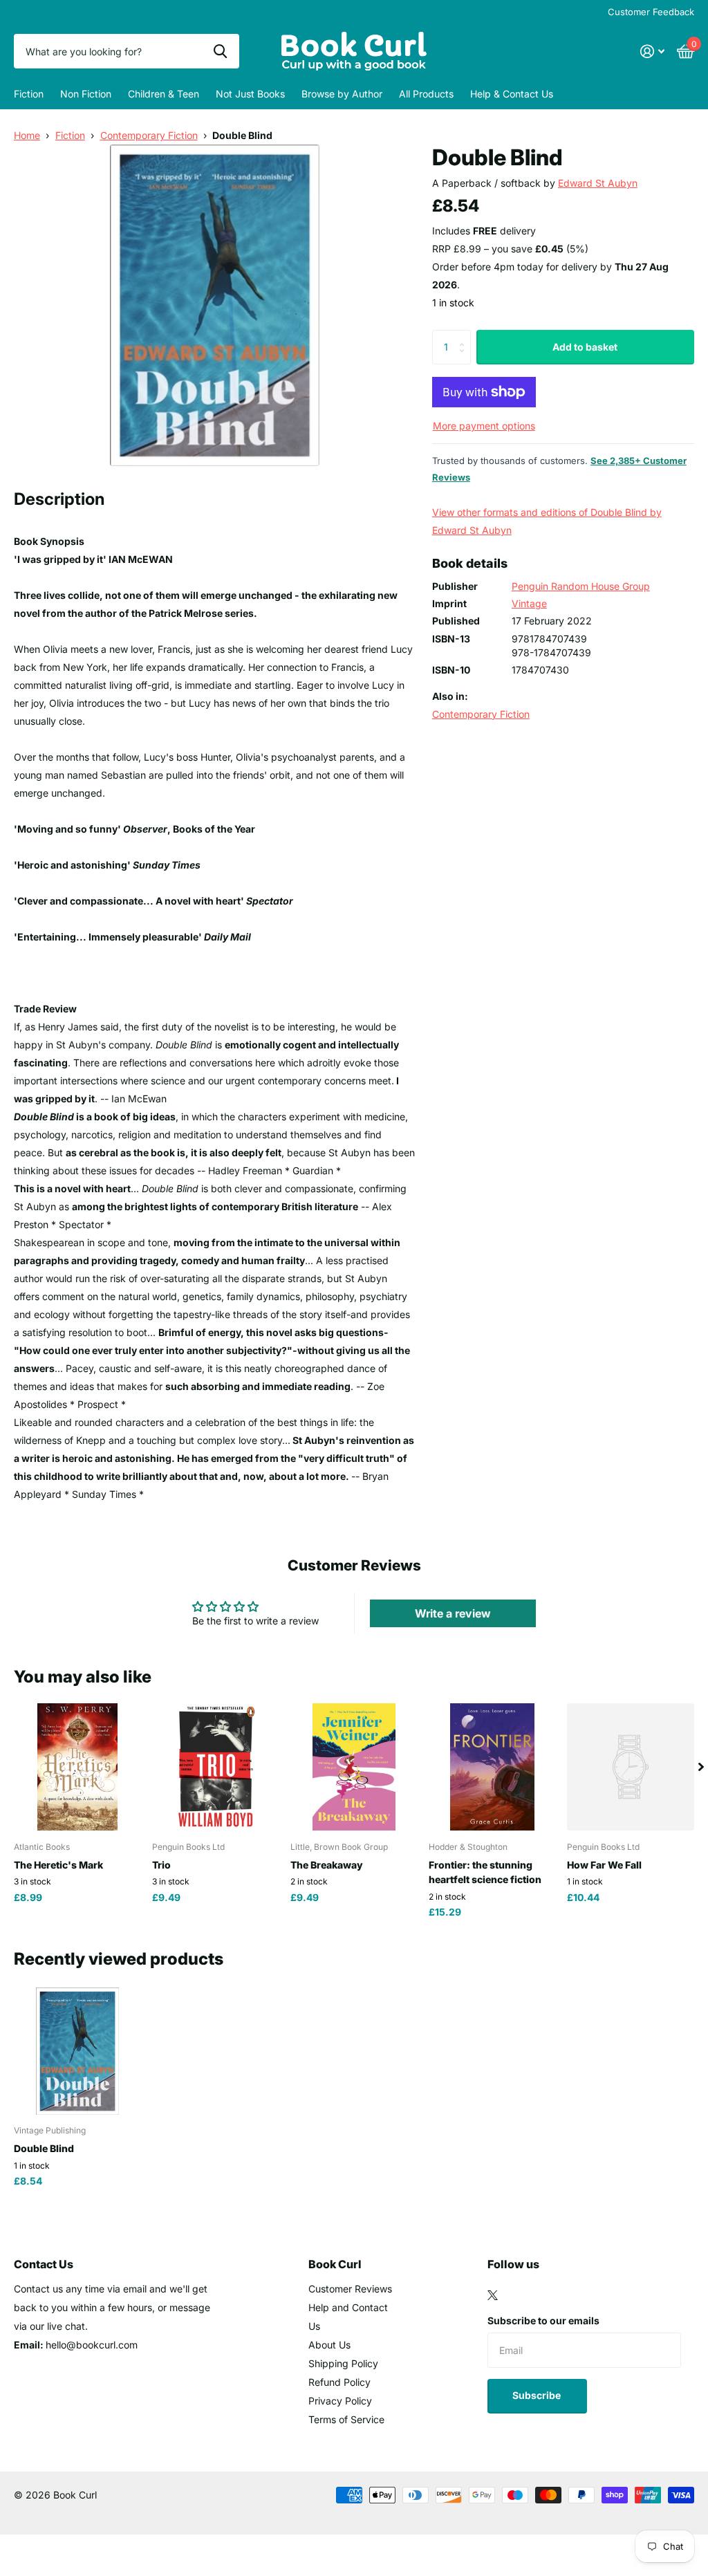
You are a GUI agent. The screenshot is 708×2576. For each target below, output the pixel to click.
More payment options (484, 426)
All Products (426, 94)
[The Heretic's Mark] (77, 1767)
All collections (29, 94)
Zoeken (220, 51)
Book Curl (335, 2264)
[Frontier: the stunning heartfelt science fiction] (492, 1767)
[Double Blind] (77, 2051)
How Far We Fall (604, 1865)
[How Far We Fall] (631, 1767)
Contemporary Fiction (149, 135)
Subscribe (538, 2395)
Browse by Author (342, 94)
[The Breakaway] (354, 1767)
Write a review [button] (453, 1613)
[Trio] (216, 1767)
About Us (329, 2345)
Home (27, 135)
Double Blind (44, 2148)
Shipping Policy (343, 2363)
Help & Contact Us (512, 94)
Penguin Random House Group (581, 586)
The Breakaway (327, 1865)
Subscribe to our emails (543, 2320)
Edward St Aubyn (598, 183)
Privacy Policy (340, 2401)
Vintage (529, 603)
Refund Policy (339, 2382)
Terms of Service (346, 2419)
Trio (161, 1865)
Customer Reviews (350, 2289)
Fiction (70, 135)
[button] (701, 1767)
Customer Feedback (651, 12)
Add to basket (585, 347)
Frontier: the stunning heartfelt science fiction (485, 1872)
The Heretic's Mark (58, 1865)
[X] (493, 2295)
